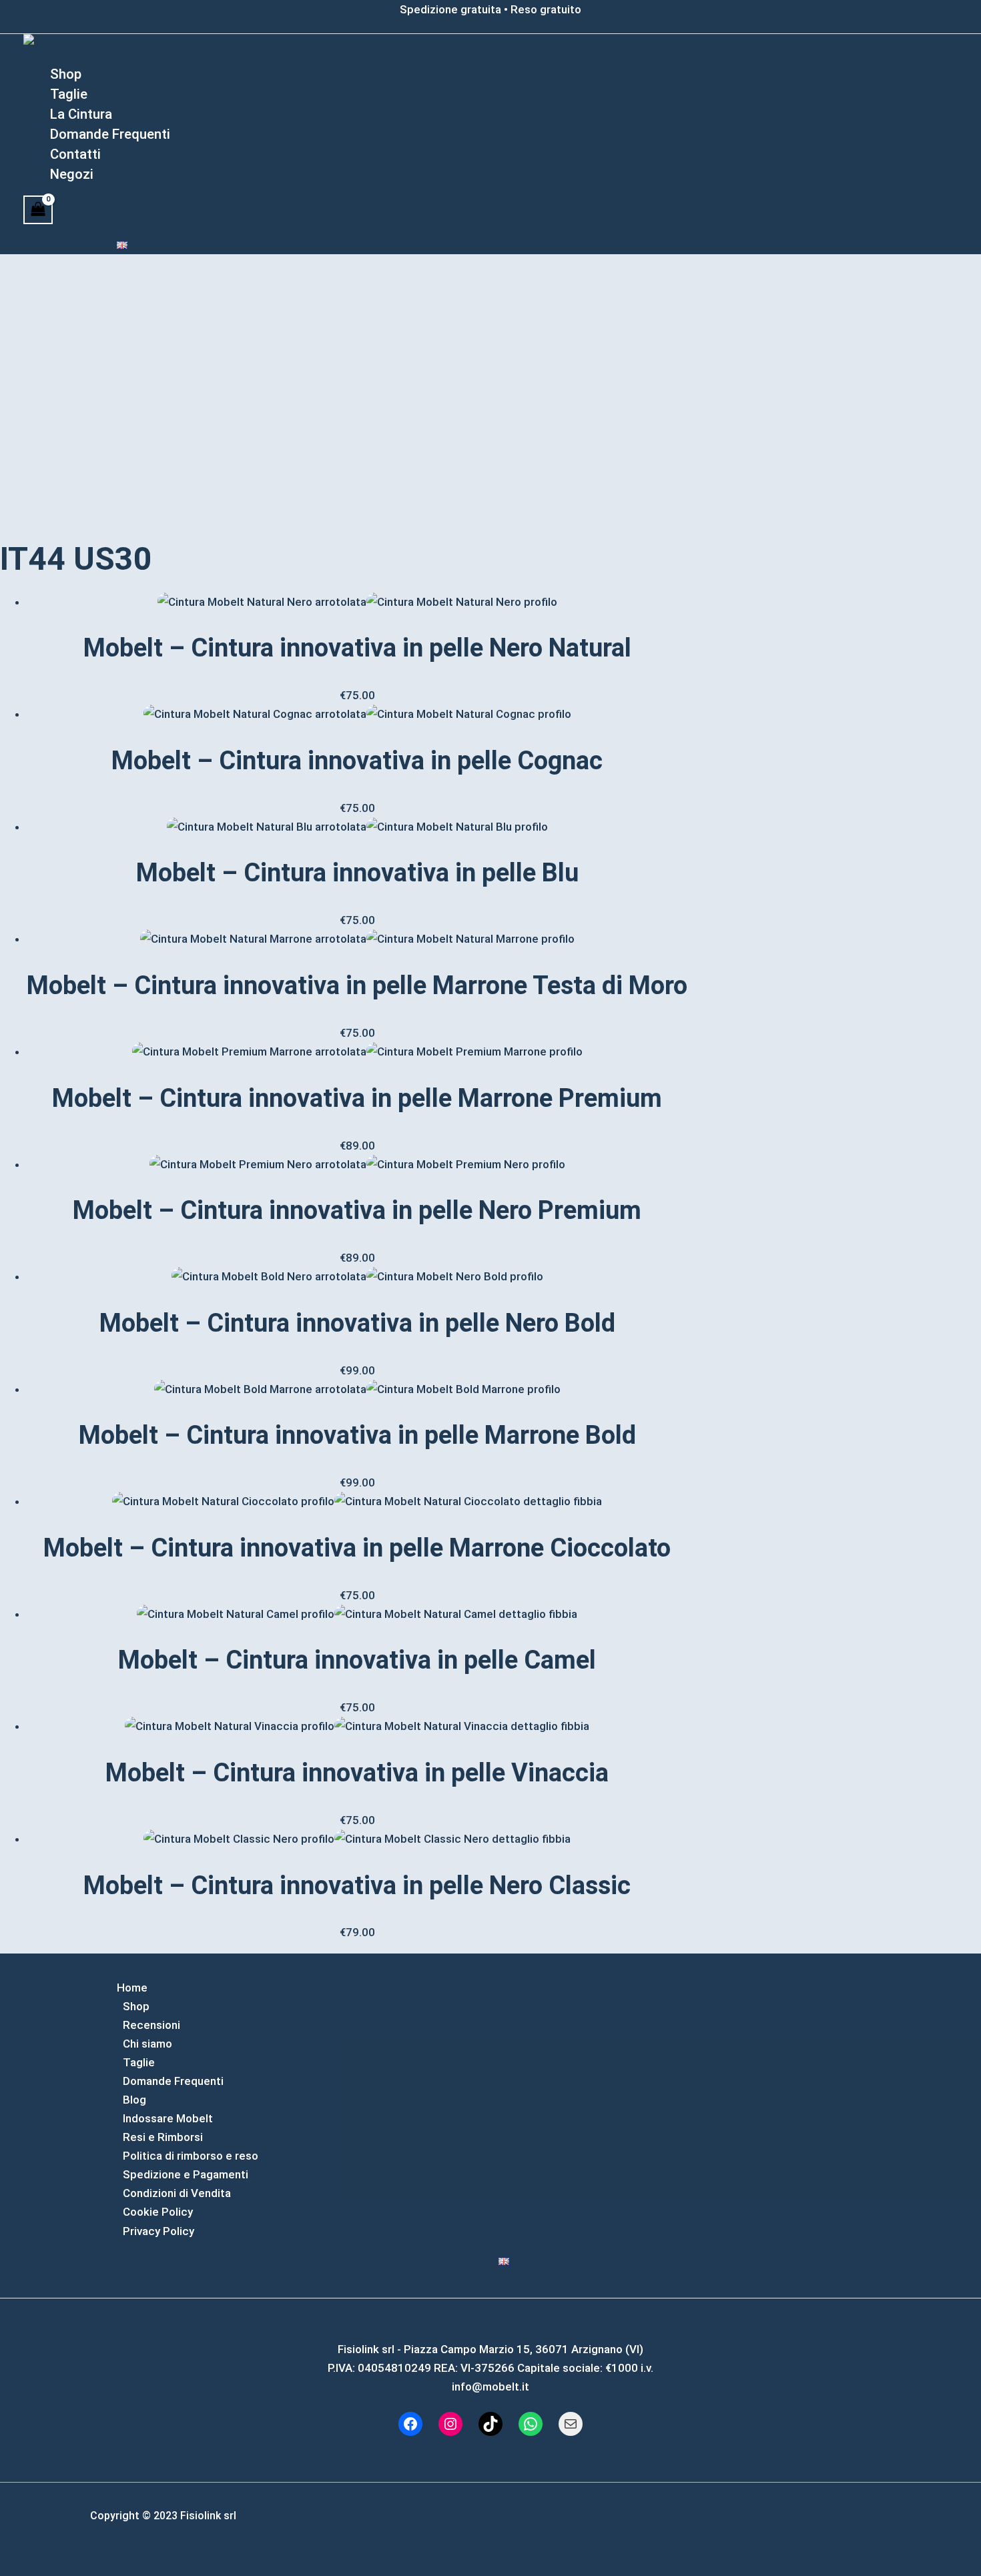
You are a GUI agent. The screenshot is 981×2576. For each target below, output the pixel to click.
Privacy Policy (158, 2231)
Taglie (69, 94)
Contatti (75, 154)
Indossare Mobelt (168, 2118)
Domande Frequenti (110, 134)
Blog (134, 2100)
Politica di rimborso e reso (191, 2156)
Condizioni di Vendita (177, 2193)
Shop (66, 74)
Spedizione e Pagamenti (186, 2174)
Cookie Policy (158, 2212)
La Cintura (81, 114)
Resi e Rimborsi (163, 2137)
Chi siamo (147, 2044)
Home (132, 1988)
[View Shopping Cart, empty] (38, 210)
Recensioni (151, 2025)
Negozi (72, 174)
